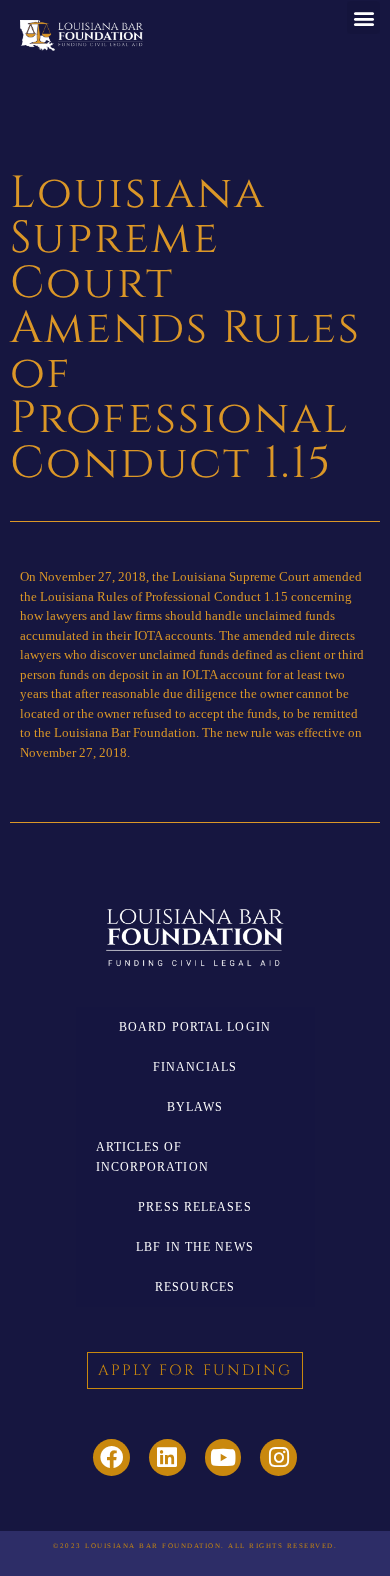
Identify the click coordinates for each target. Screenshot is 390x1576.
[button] (363, 17)
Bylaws (195, 1107)
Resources (195, 1287)
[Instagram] (278, 1457)
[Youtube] (223, 1457)
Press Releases (194, 1207)
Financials (195, 1067)
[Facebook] (111, 1457)
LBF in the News (195, 1247)
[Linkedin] (167, 1457)
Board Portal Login (195, 1027)
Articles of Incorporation (152, 1157)
